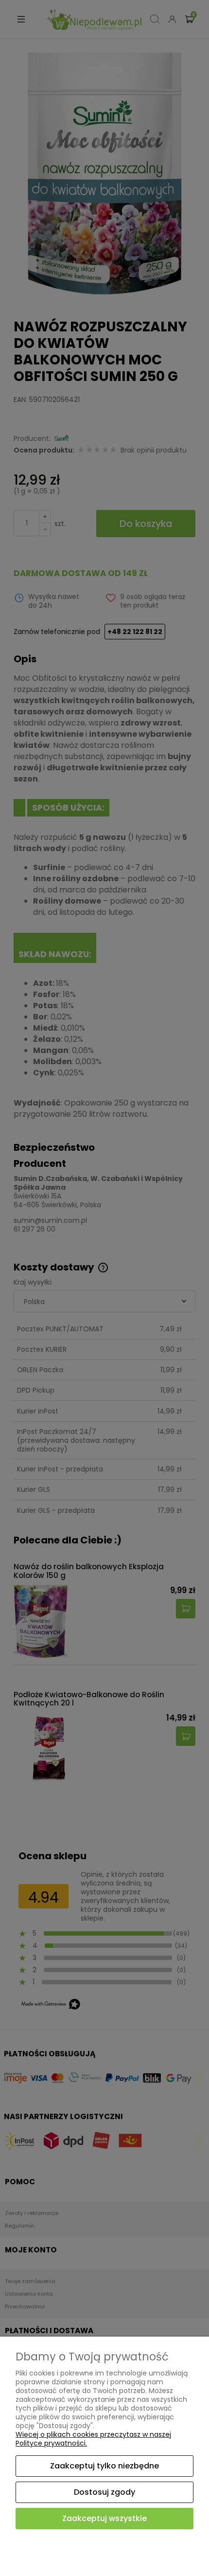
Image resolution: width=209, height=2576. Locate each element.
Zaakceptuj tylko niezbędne (104, 2466)
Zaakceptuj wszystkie (104, 2518)
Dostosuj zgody (104, 2492)
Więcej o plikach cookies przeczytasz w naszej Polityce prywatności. (93, 2439)
